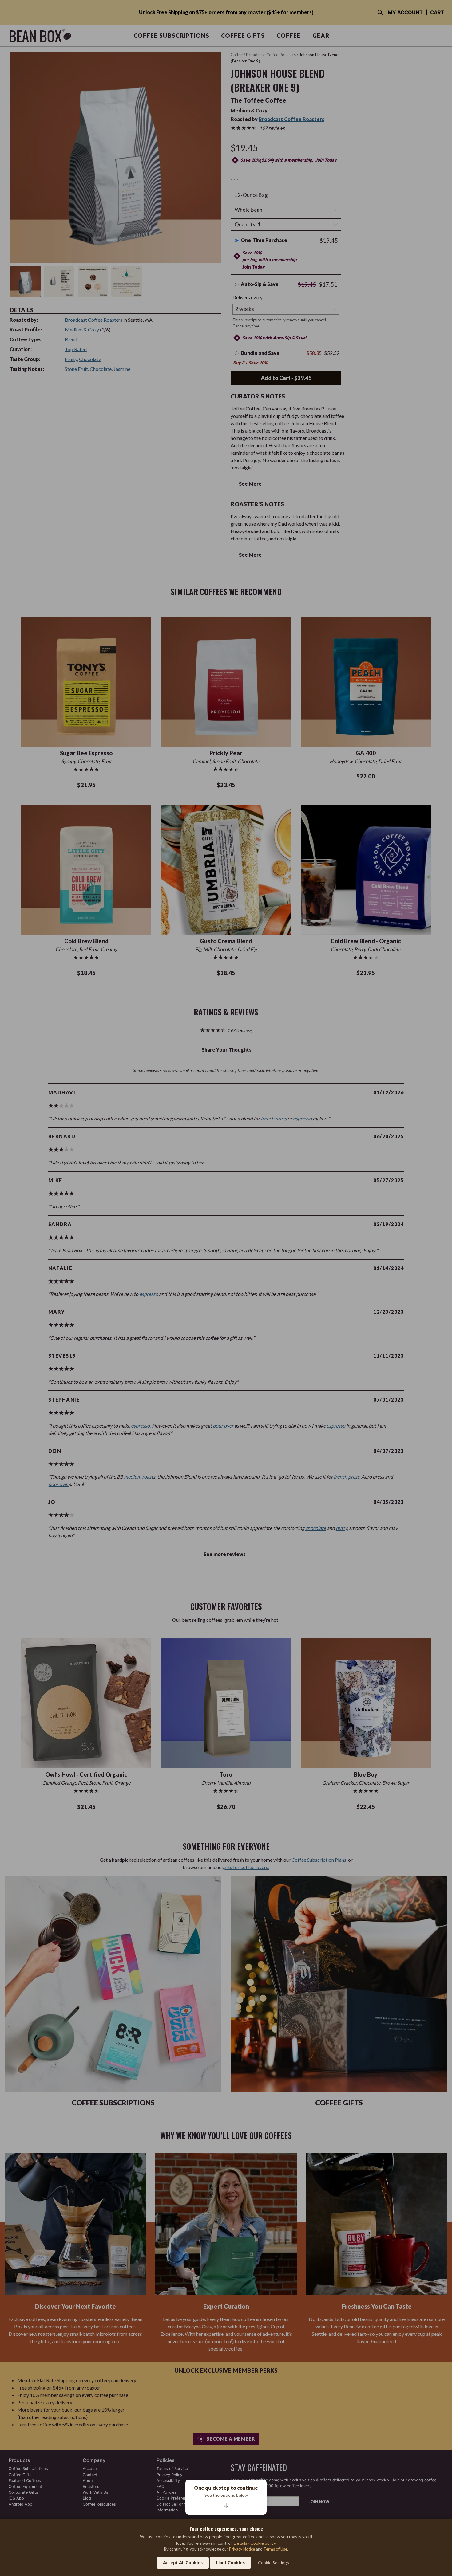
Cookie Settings (274, 2563)
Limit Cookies (230, 2563)
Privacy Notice (242, 2549)
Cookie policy (263, 2543)
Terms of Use (275, 2549)
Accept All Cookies (183, 2563)
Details (240, 2543)
